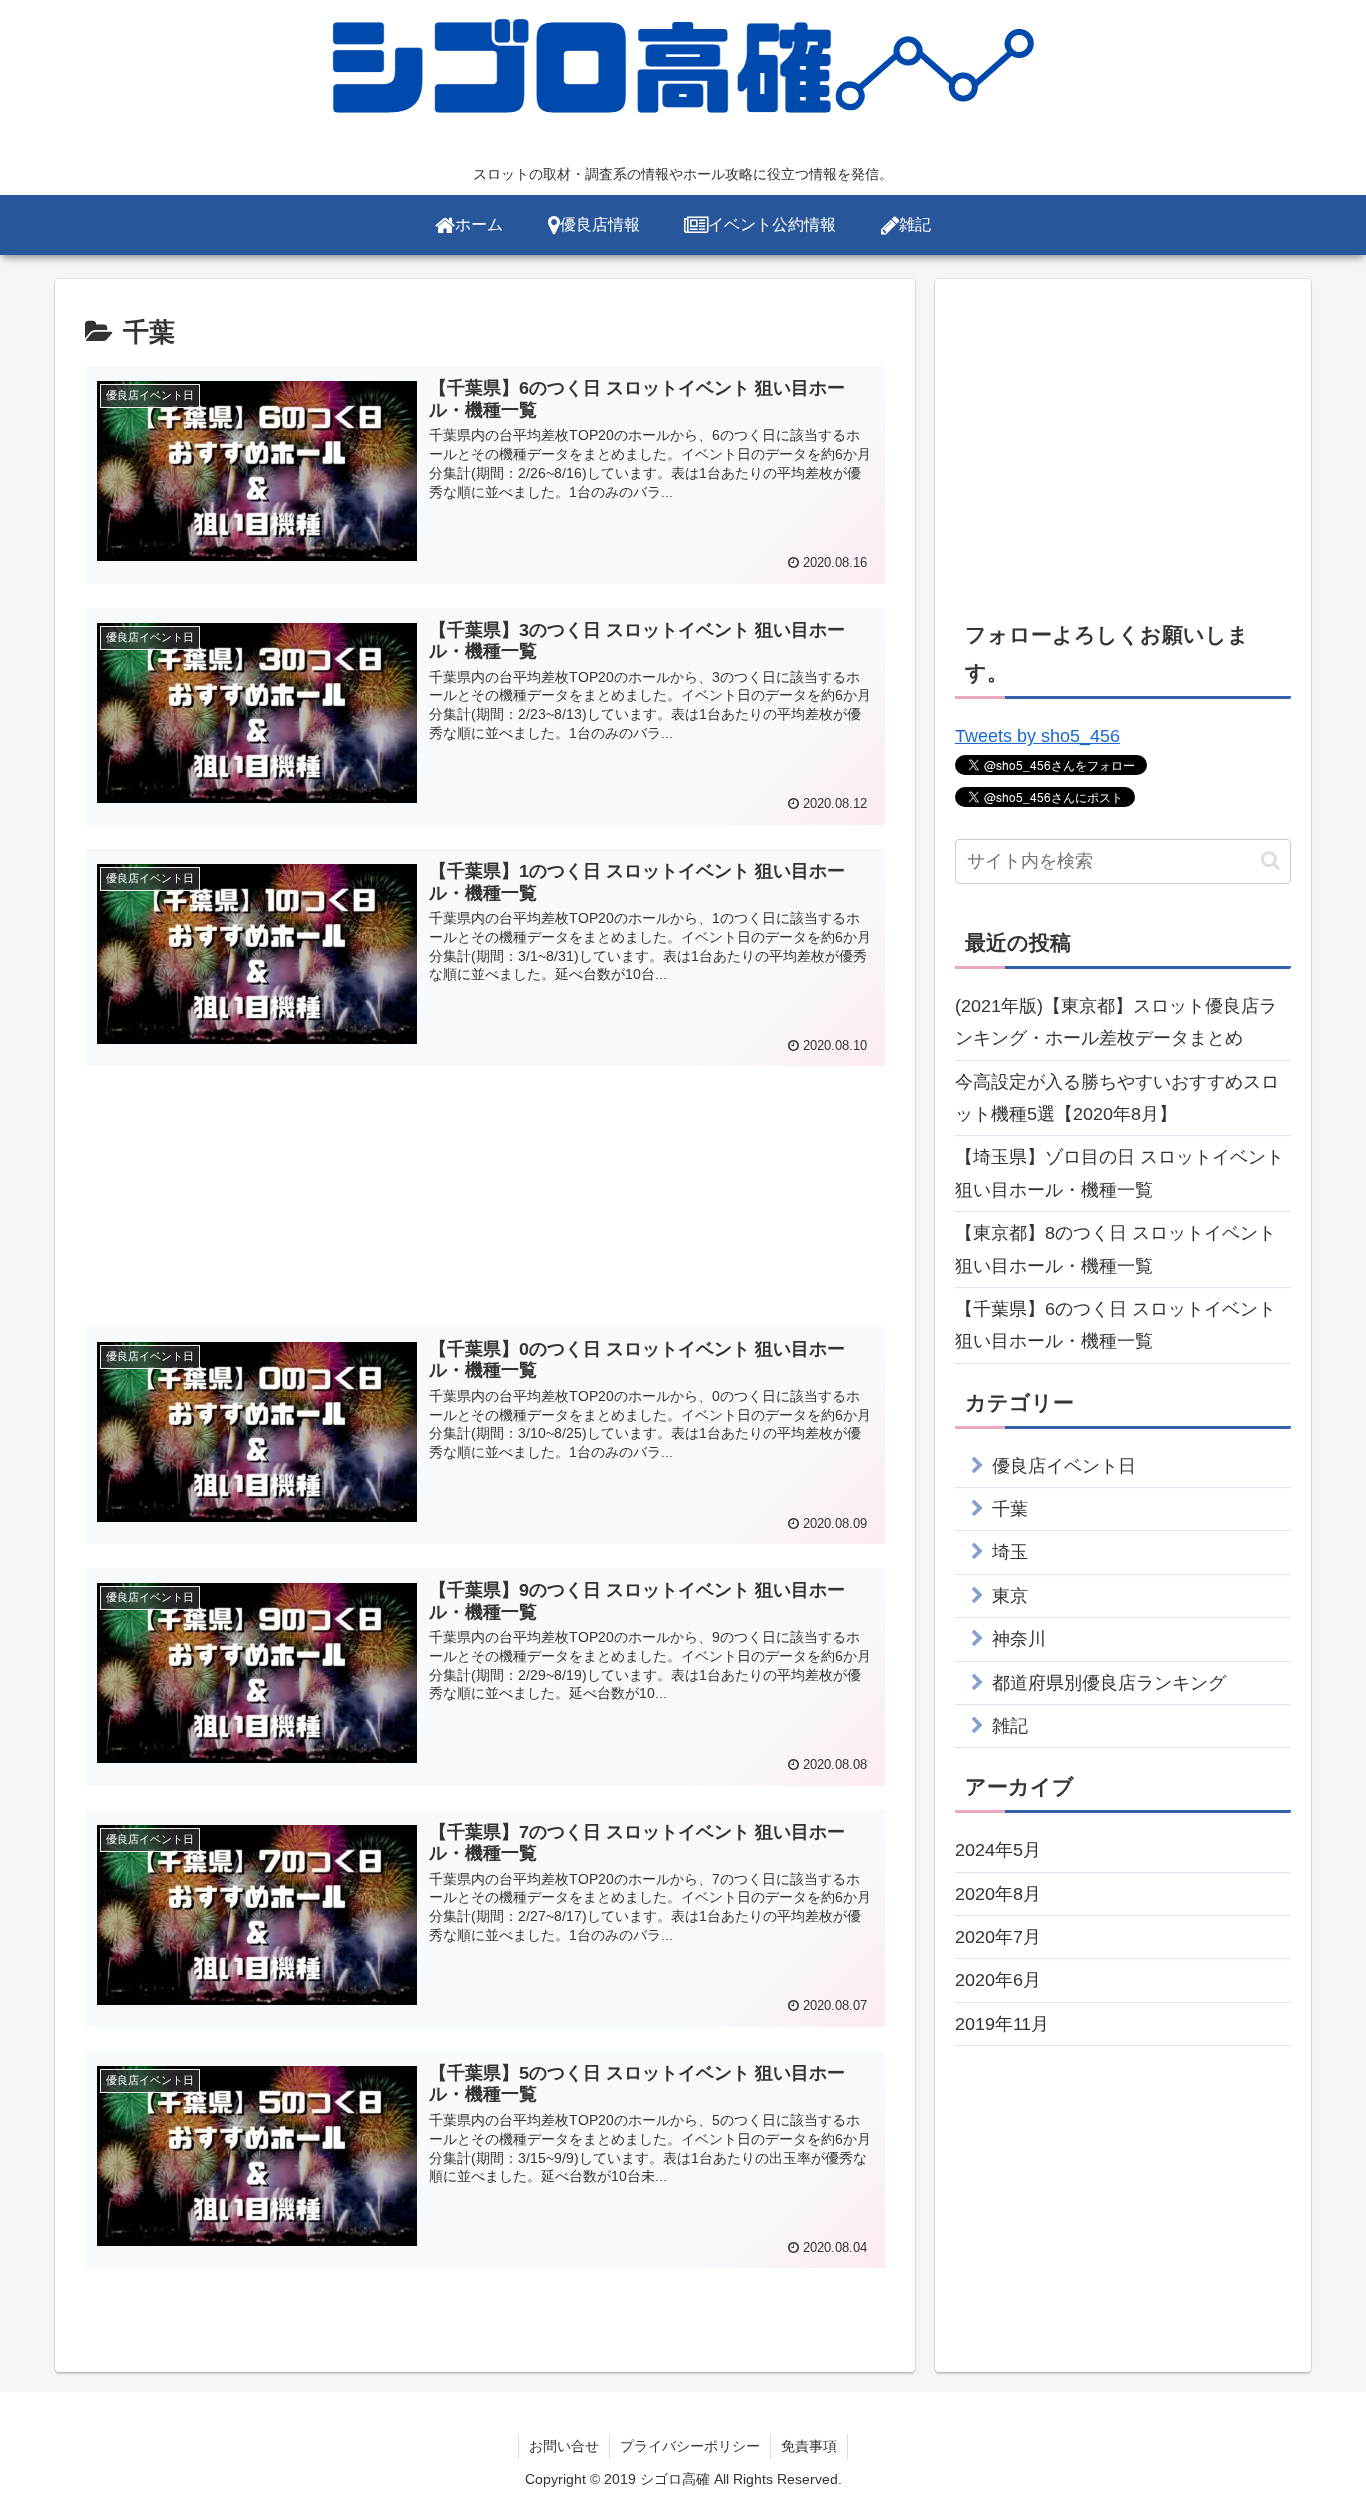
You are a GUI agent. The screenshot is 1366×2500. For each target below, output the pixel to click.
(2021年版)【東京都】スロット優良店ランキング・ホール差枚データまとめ (1116, 1022)
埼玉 (1010, 1552)
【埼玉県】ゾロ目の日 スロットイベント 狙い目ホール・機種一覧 (1119, 1173)
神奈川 (1019, 1639)
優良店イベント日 (1064, 1466)
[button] (1270, 860)
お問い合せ (564, 2446)
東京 (1010, 1596)
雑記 (1010, 1726)
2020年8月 (998, 1894)
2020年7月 (998, 1937)
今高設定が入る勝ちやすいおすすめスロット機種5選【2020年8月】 (1117, 1098)
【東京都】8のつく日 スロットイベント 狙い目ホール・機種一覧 (1115, 1249)
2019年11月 (1002, 2024)
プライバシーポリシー (690, 2446)
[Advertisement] (485, 1192)
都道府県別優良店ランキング (1109, 1683)
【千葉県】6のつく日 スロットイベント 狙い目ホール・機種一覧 (1115, 1325)
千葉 (1010, 1509)
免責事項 (809, 2446)
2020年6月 (998, 1980)
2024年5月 (998, 1850)
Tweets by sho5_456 (1037, 736)
